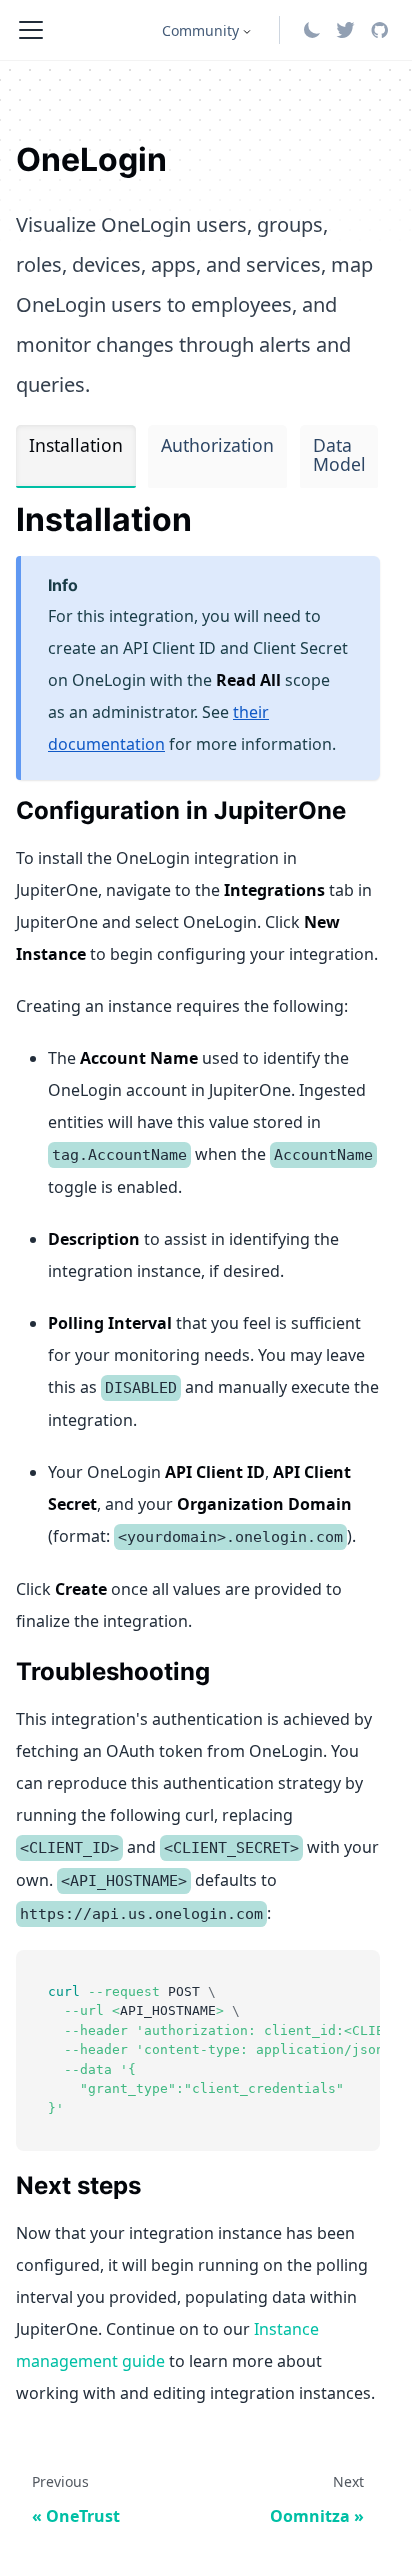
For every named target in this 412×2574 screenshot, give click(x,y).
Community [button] (200, 30)
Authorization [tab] (217, 445)
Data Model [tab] (339, 454)
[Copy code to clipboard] (355, 1975)
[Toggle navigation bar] (31, 30)
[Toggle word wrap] (319, 1975)
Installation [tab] (76, 445)
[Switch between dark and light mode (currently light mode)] (312, 30)
